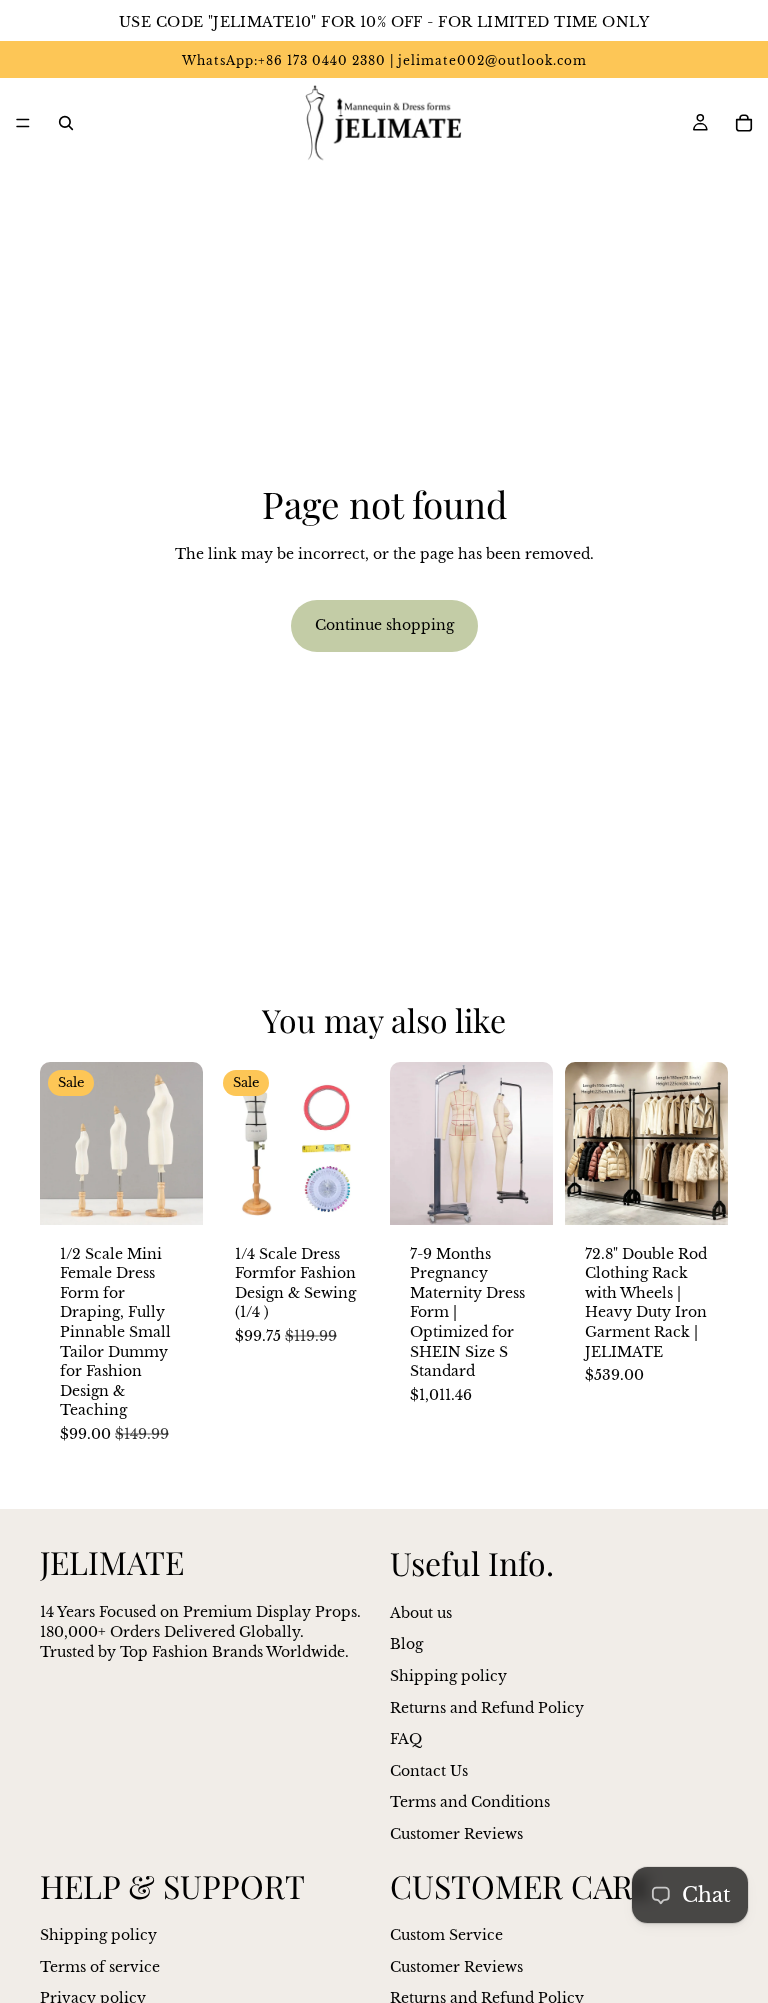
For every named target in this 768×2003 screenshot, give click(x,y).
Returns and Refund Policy (487, 1708)
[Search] (66, 123)
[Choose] (172, 1194)
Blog (406, 1645)
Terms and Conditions (470, 1803)
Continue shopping (384, 625)
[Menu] (23, 123)
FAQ (406, 1739)
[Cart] (744, 123)
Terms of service (100, 1967)
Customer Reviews (456, 1834)
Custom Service (446, 1935)
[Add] (347, 1194)
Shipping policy (448, 1676)
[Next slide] (181, 1143)
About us (421, 1613)
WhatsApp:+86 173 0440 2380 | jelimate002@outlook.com (384, 60)
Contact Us (429, 1771)
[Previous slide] (62, 1143)
